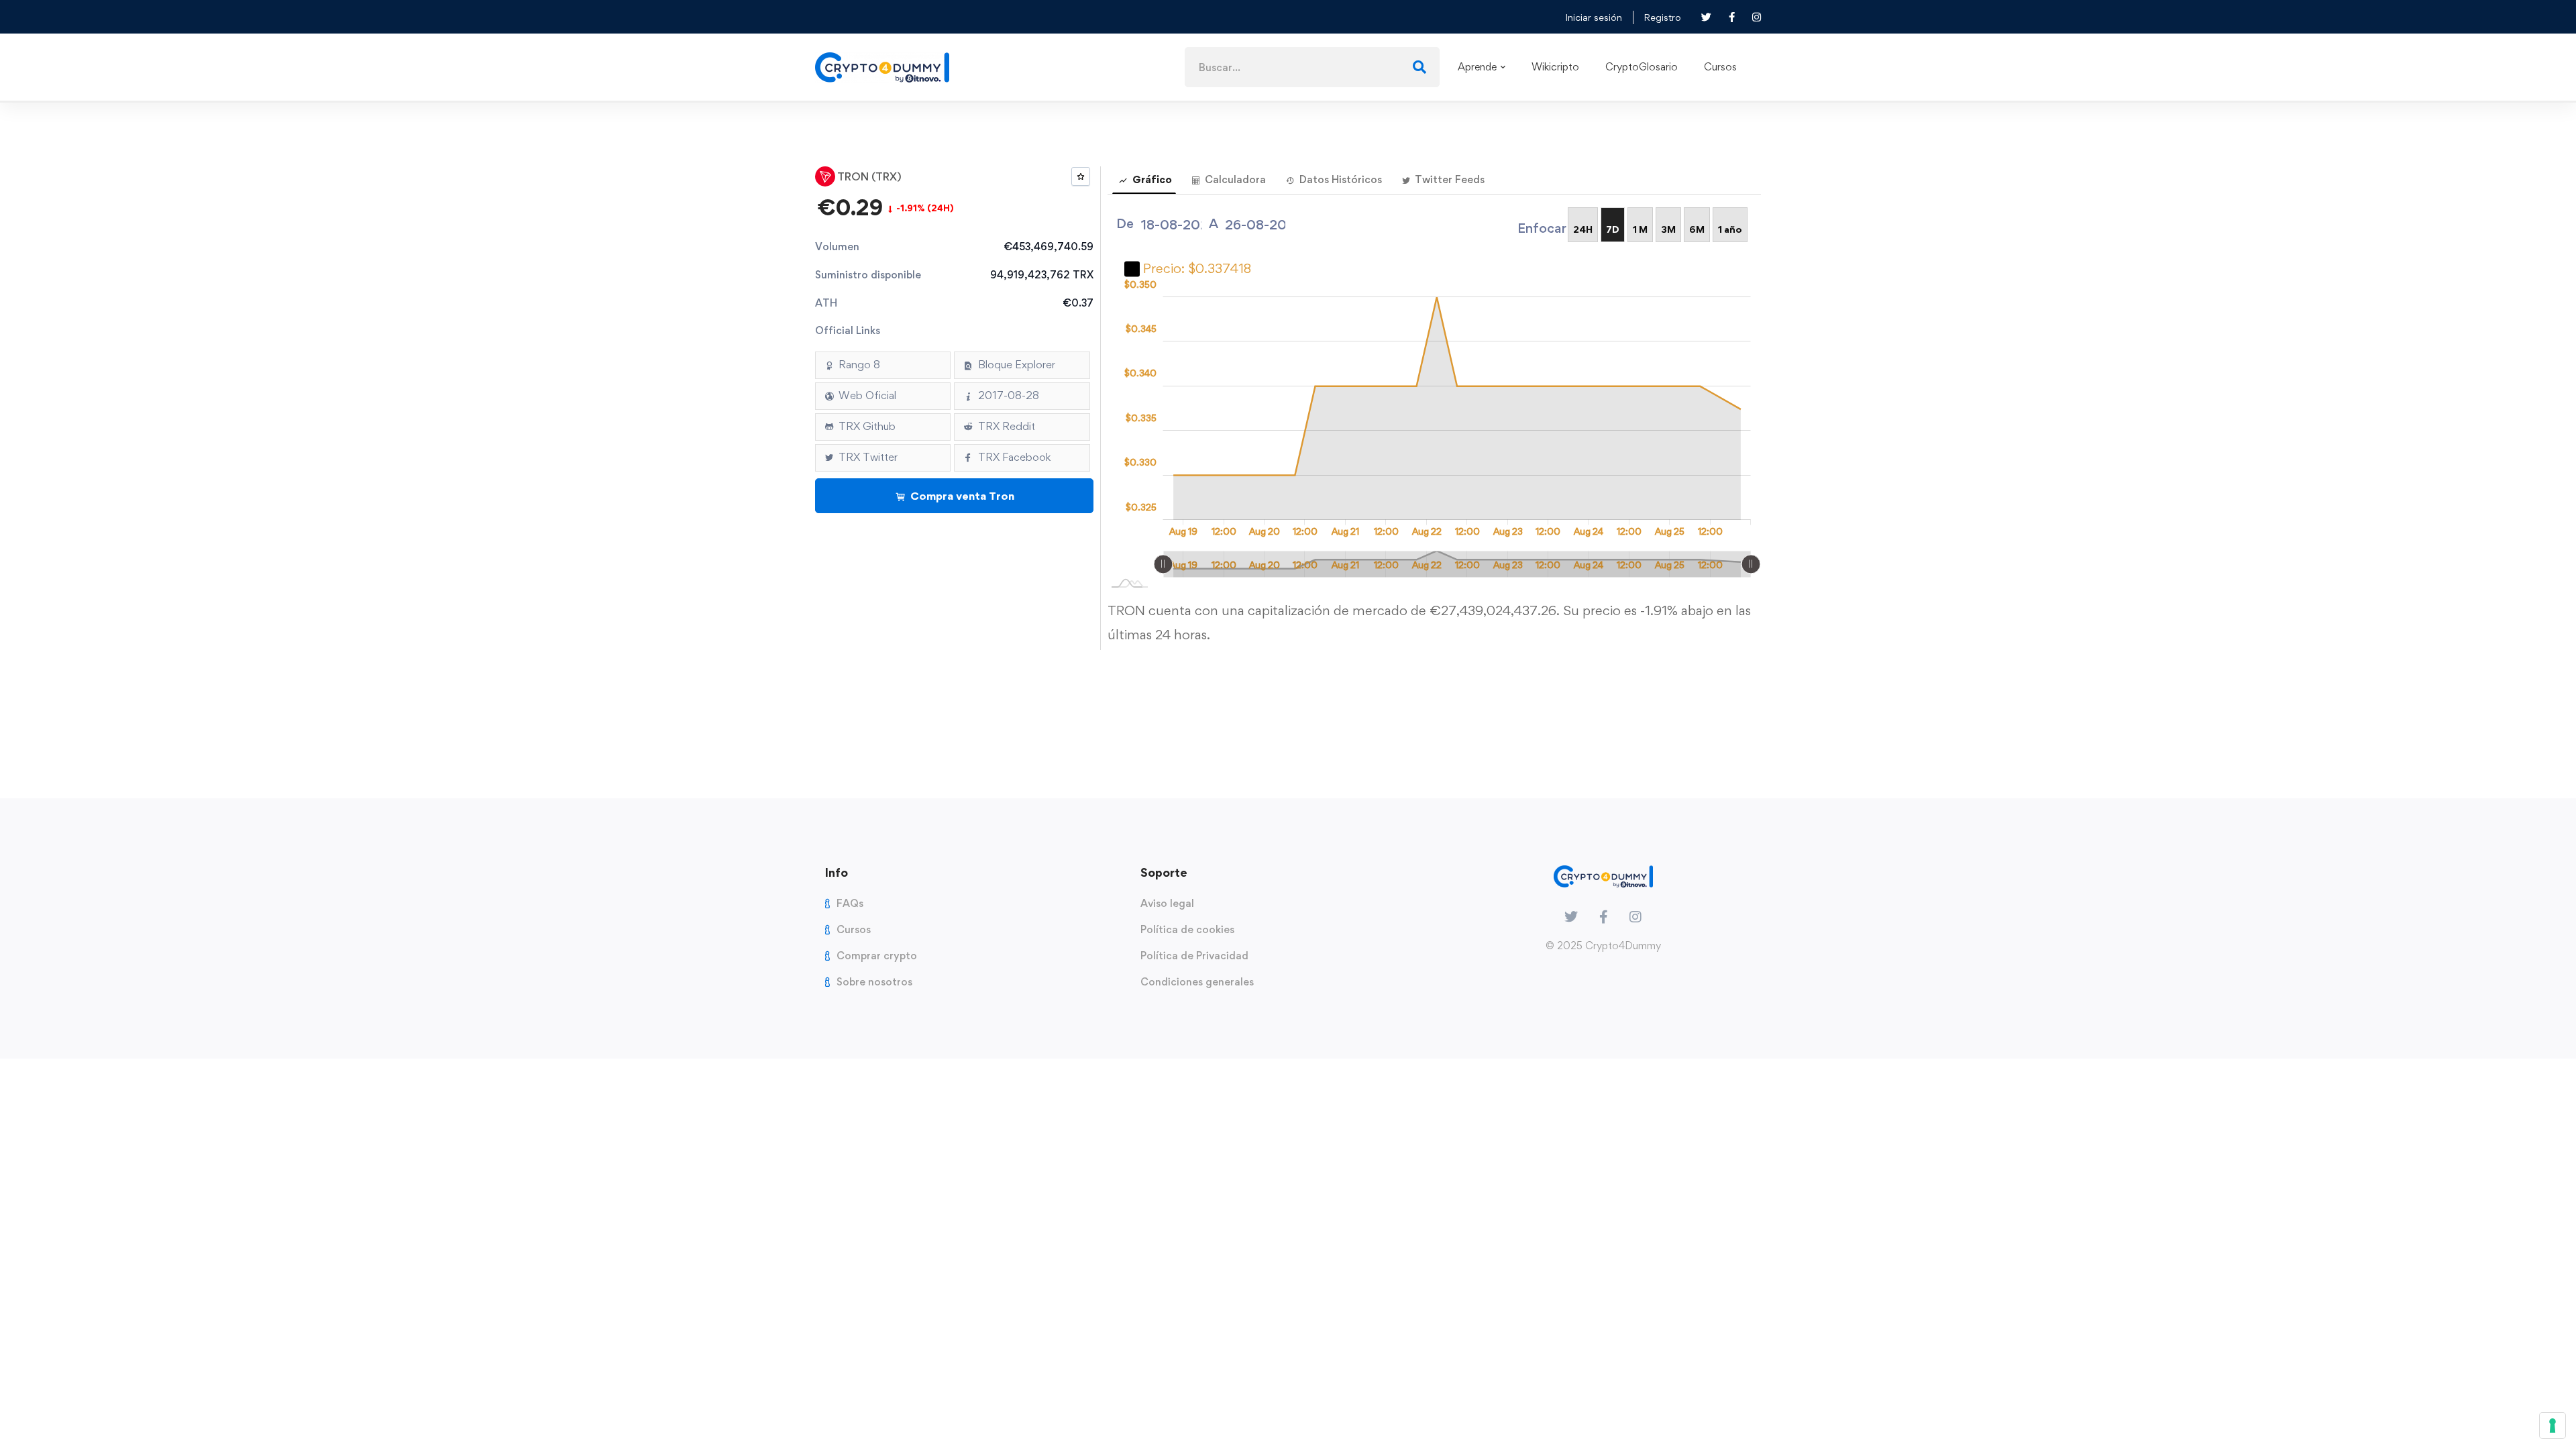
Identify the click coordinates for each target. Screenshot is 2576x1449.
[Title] (1635, 917)
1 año (1730, 229)
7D (1613, 229)
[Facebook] (1604, 917)
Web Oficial (867, 395)
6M (1697, 229)
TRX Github (867, 426)
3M (1668, 229)
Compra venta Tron (961, 496)
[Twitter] (1571, 917)
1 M (1640, 229)
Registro (1662, 17)
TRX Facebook (1014, 457)
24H (1583, 229)
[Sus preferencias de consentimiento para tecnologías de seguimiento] (2553, 1426)
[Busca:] (1312, 66)
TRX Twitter (868, 457)
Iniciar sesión (1594, 17)
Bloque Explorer (1017, 365)
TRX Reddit (1007, 426)
